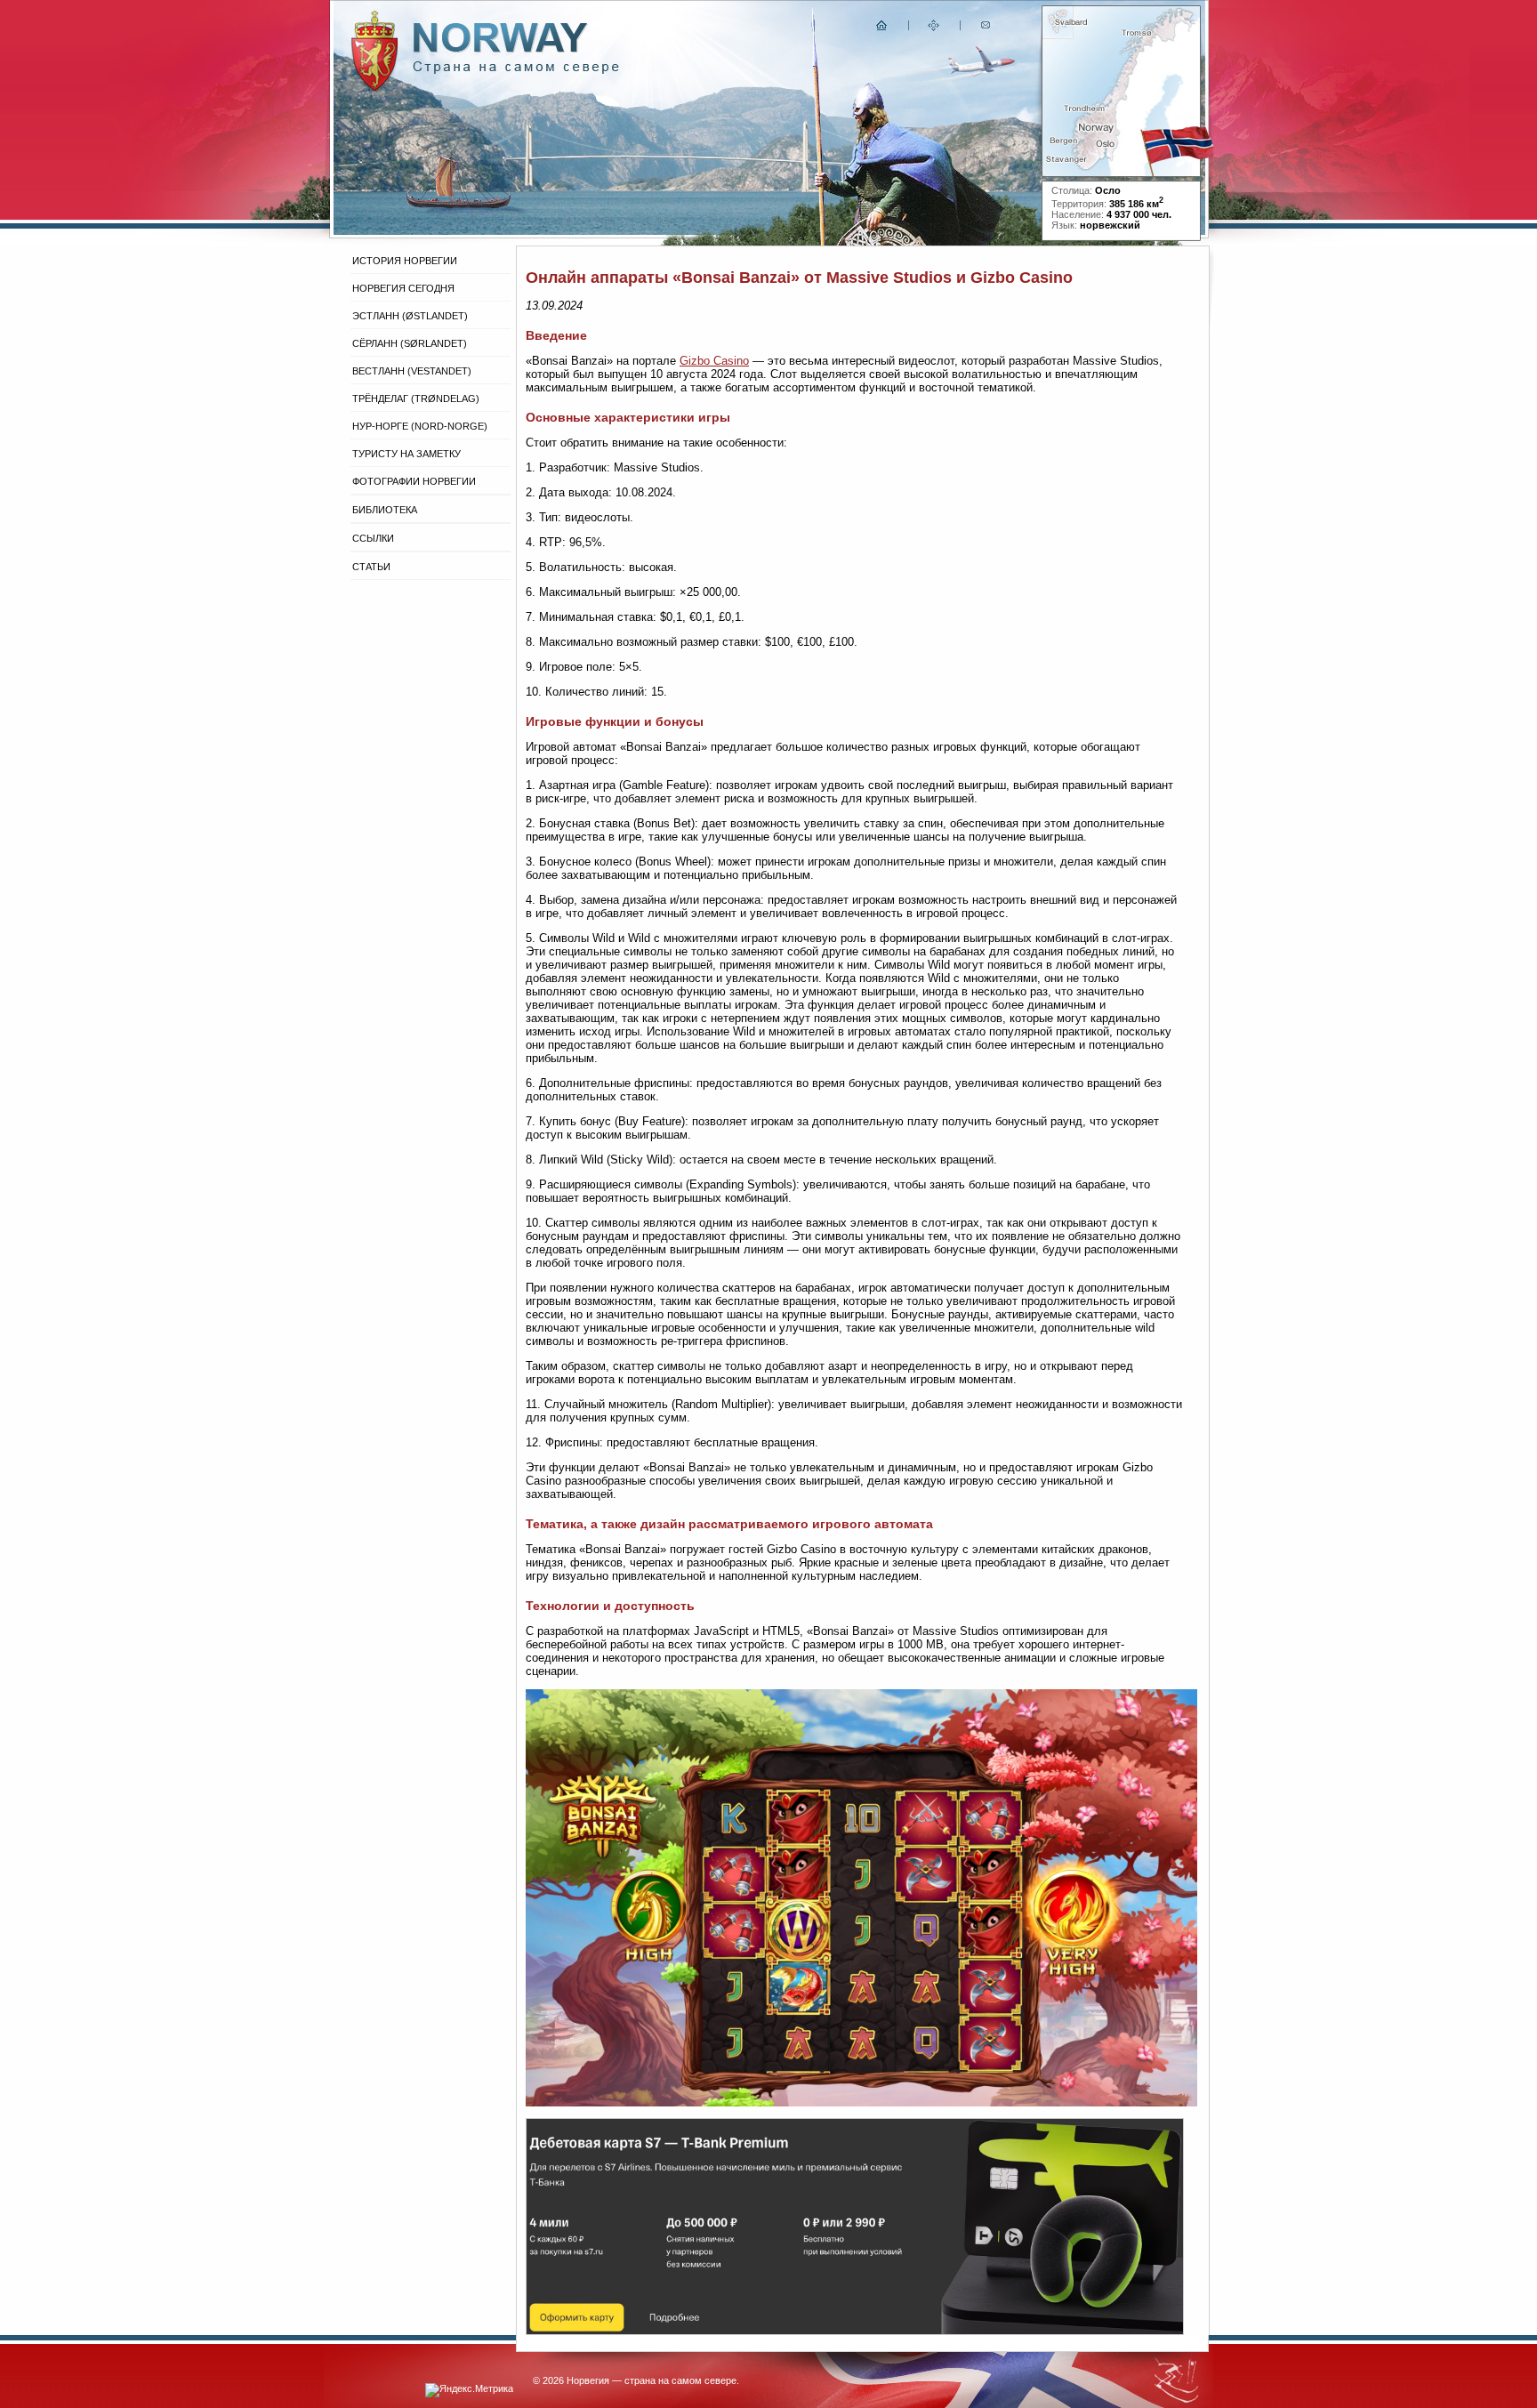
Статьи (371, 567)
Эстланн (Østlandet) (410, 316)
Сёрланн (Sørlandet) (410, 343)
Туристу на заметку (406, 454)
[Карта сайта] (934, 29)
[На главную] (882, 29)
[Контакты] (987, 29)
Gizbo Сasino (714, 361)
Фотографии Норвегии (414, 481)
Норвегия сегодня (403, 288)
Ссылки (373, 538)
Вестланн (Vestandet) (412, 371)
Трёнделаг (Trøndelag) (416, 399)
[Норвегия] (516, 70)
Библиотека (385, 510)
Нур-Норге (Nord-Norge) (420, 426)
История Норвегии (405, 261)
